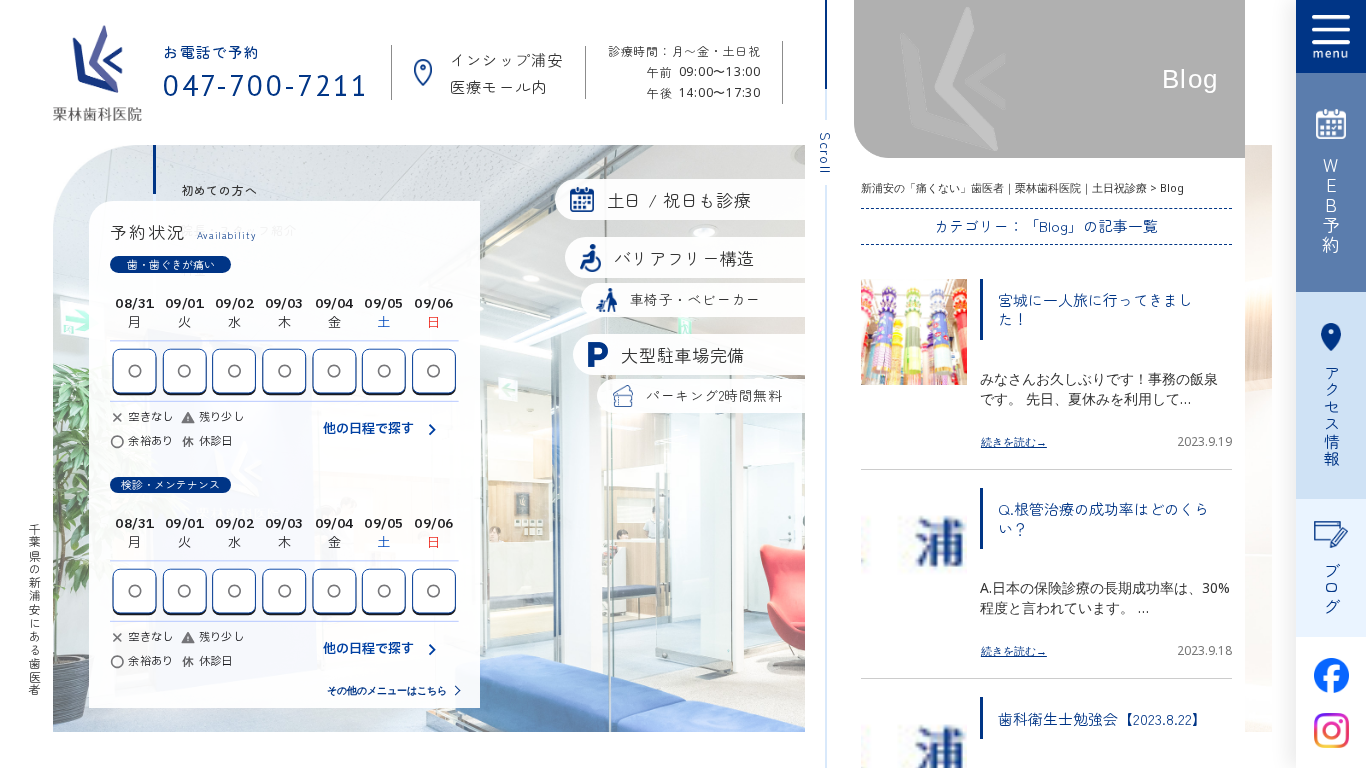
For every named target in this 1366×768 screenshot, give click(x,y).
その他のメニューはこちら (387, 690)
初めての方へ (220, 189)
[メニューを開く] (1331, 36)
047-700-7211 (266, 85)
